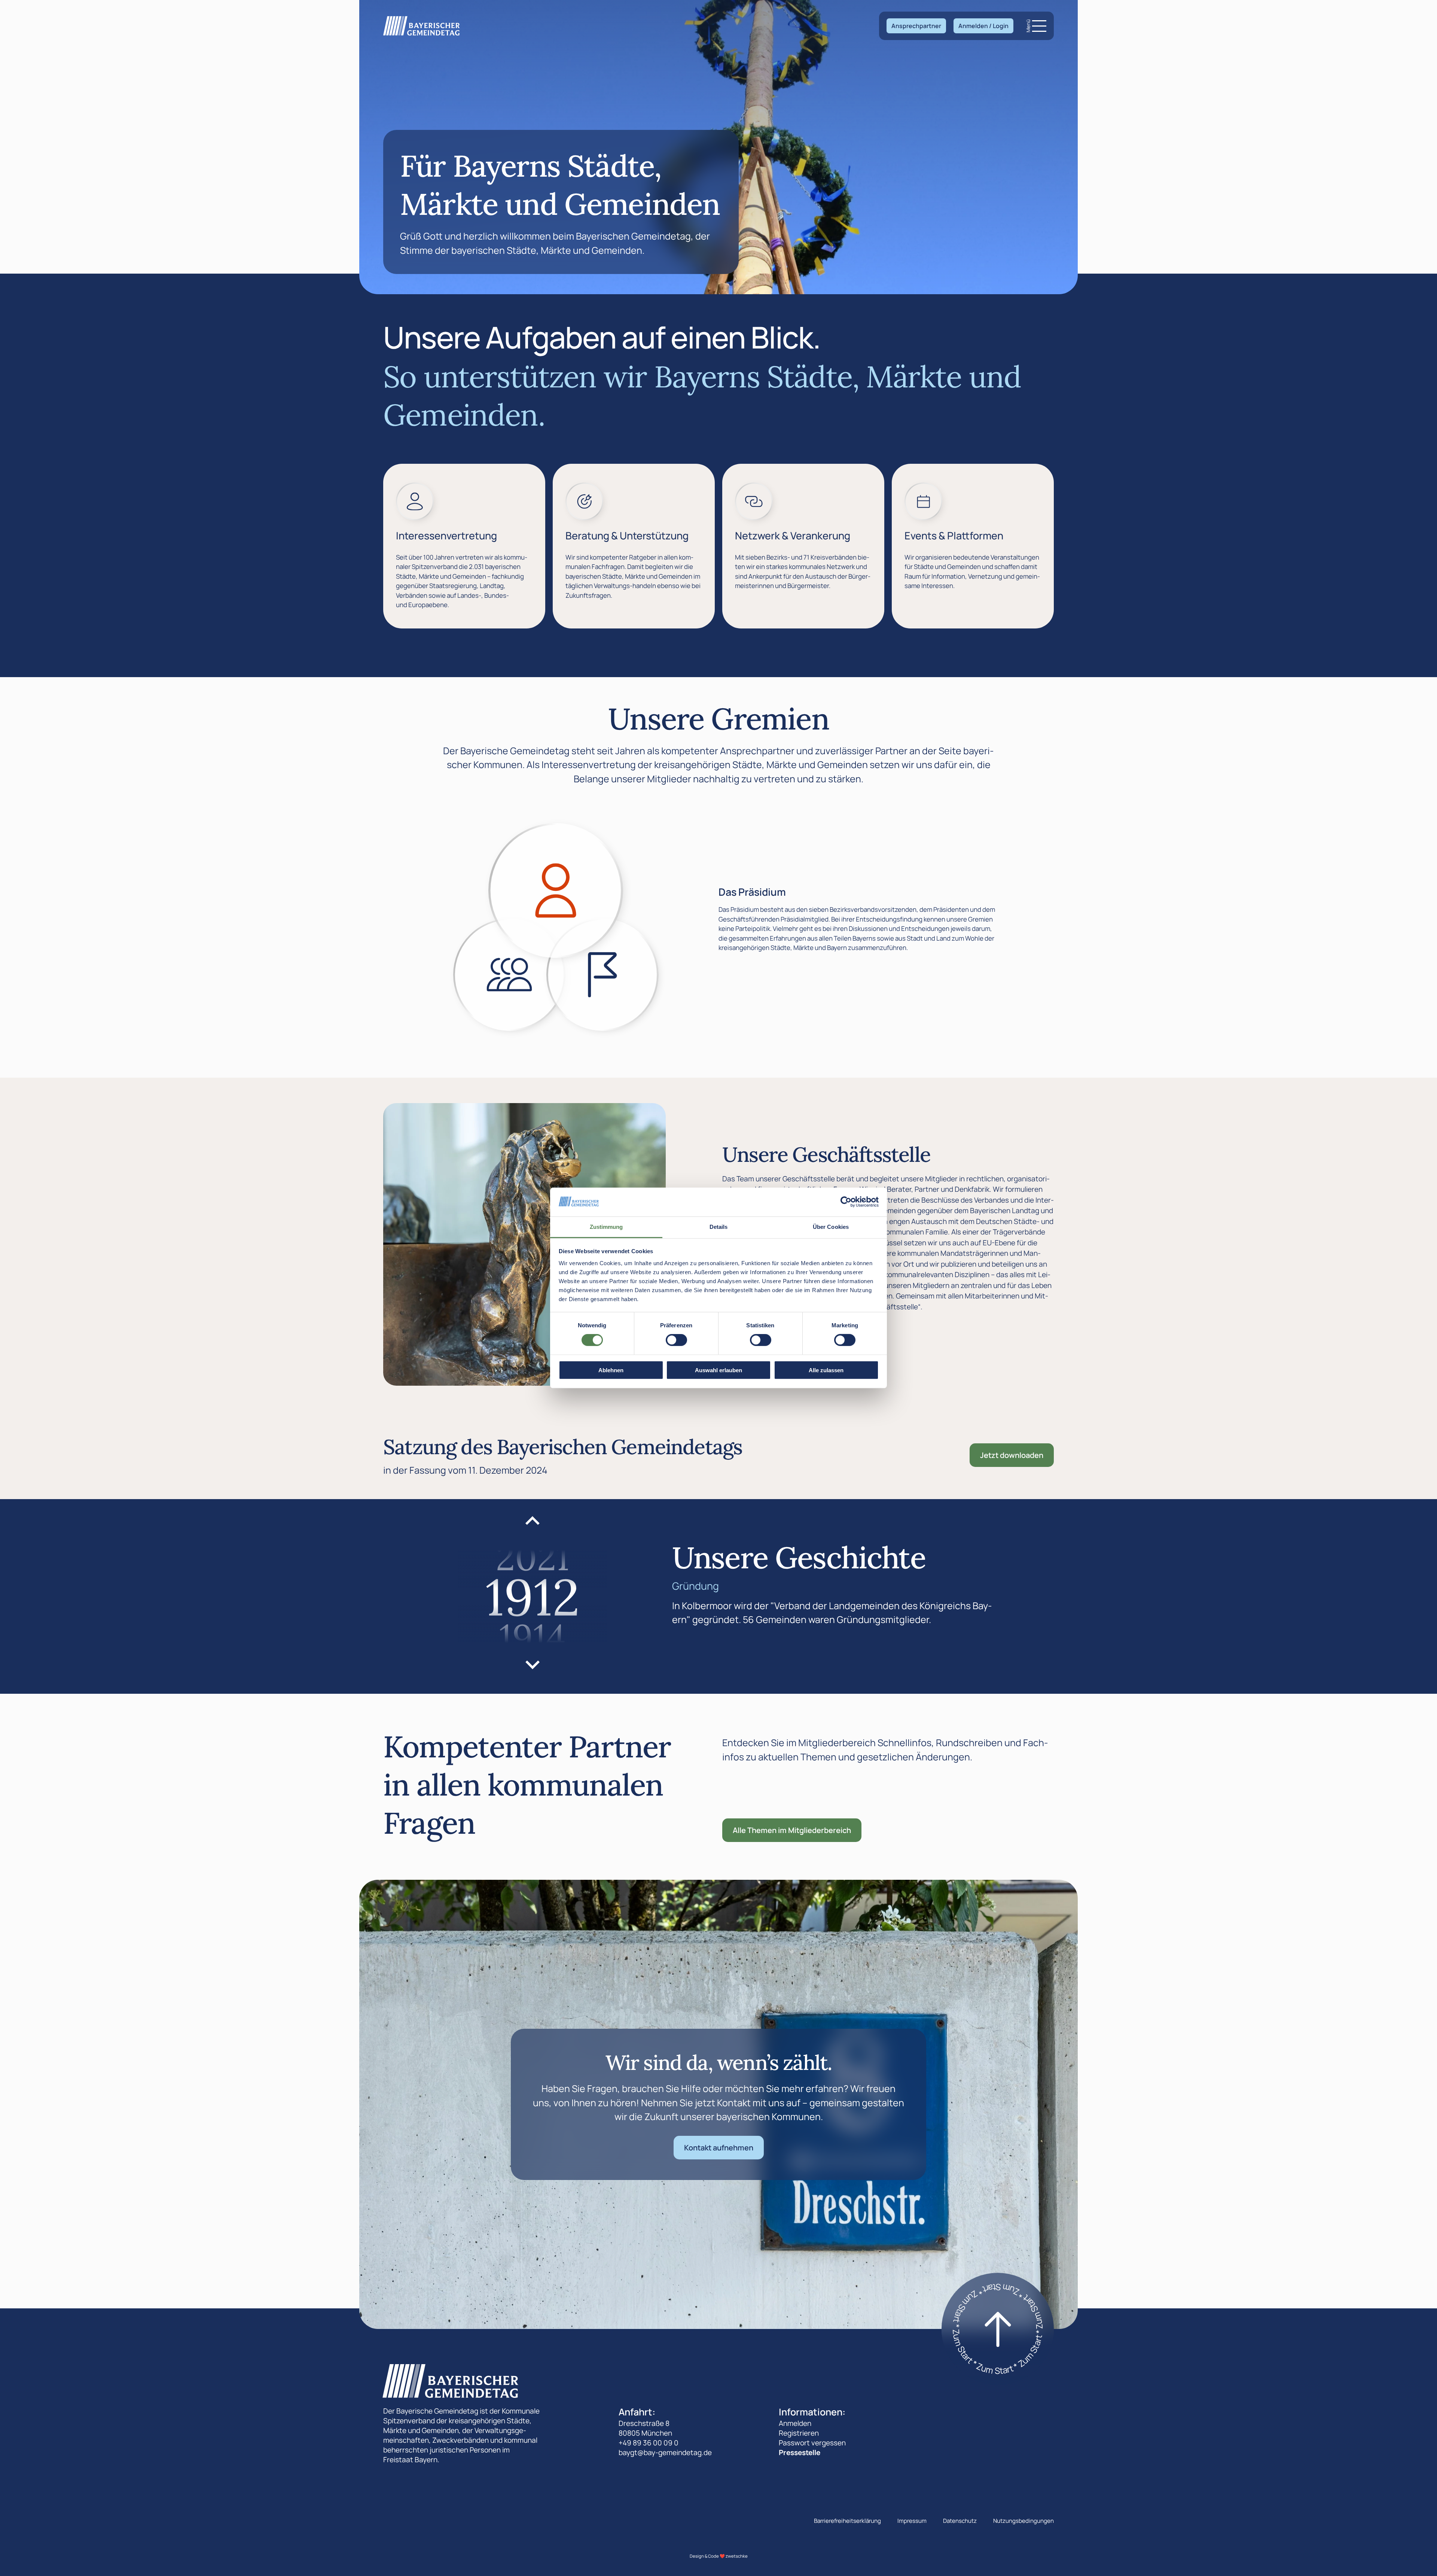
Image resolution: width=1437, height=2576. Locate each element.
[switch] (676, 1340)
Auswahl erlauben (718, 1370)
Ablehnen (611, 1370)
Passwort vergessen (812, 2443)
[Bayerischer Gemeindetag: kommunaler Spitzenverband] (422, 26)
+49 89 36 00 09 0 (649, 2443)
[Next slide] (533, 1664)
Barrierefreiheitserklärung (847, 2521)
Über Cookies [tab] (831, 1227)
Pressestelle (800, 2452)
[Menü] (1039, 26)
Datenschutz (960, 2521)
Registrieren (799, 2433)
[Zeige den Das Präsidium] (556, 890)
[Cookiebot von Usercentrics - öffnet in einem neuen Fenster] (846, 1202)
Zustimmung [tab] (606, 1227)
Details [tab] (719, 1227)
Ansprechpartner (916, 26)
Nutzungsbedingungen (1023, 2521)
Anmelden (795, 2423)
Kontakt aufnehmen (719, 2148)
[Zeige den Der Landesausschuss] (602, 975)
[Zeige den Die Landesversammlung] (509, 975)
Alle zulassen (826, 1370)
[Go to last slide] (533, 1522)
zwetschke (737, 2556)
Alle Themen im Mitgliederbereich (792, 1830)
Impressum (912, 2521)
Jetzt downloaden (1012, 1455)
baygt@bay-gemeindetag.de (665, 2452)
